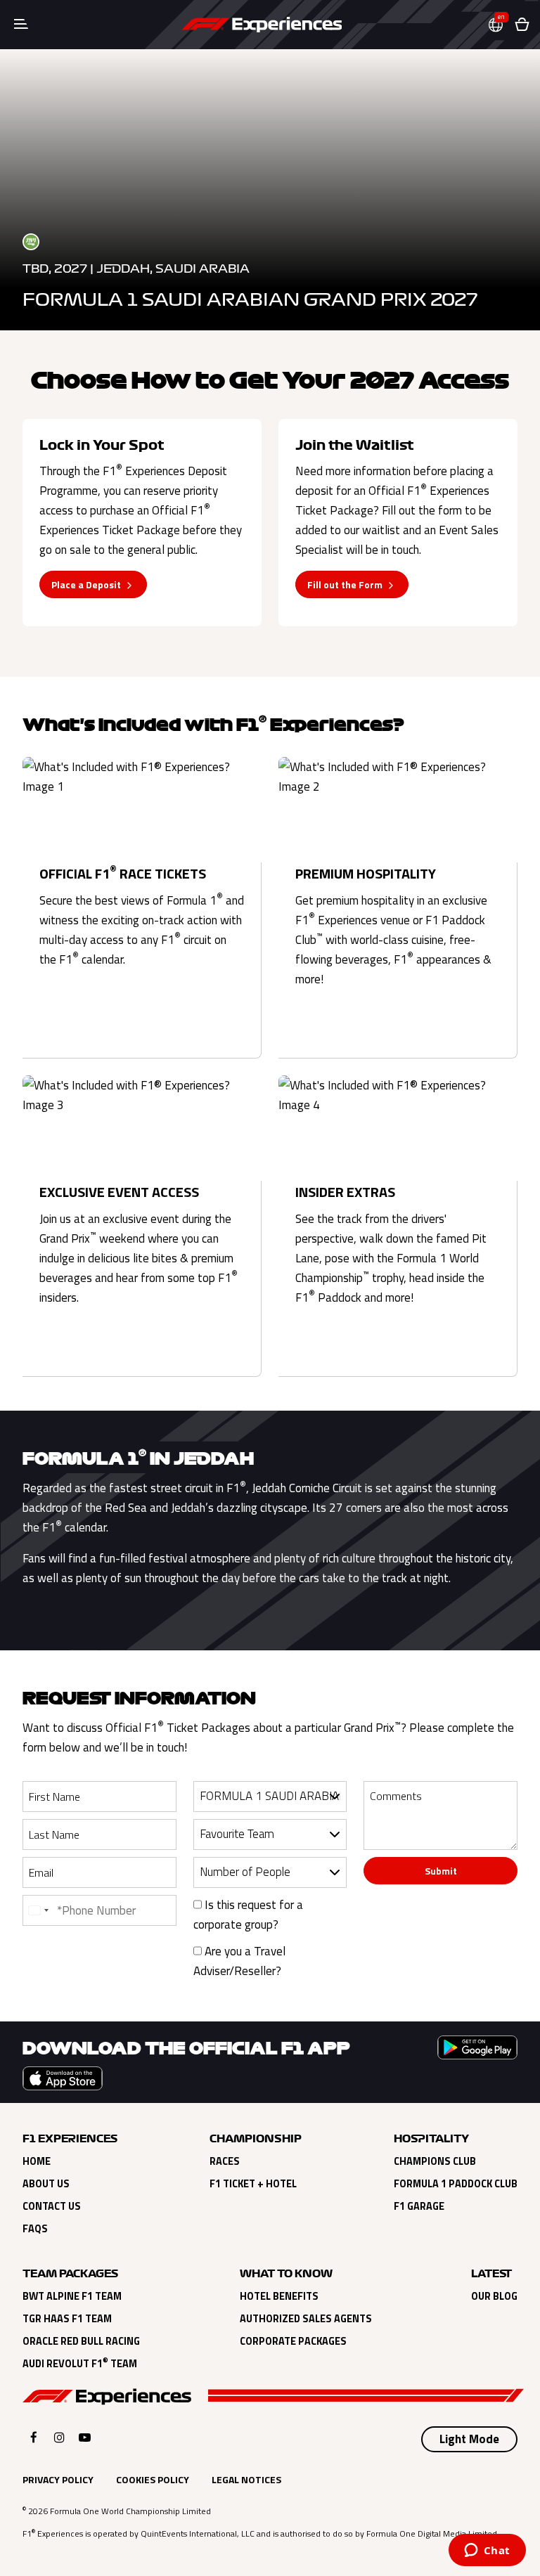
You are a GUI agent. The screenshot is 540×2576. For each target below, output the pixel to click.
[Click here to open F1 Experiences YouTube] (85, 2437)
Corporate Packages (293, 2341)
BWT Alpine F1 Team (72, 2296)
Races (225, 2161)
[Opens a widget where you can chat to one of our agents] (487, 2551)
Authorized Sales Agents (306, 2319)
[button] (501, 25)
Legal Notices (246, 2479)
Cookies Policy (153, 2479)
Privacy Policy (58, 2479)
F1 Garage (419, 2206)
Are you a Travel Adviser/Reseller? (239, 1961)
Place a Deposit (86, 584)
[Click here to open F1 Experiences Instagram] (59, 2437)
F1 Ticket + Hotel (253, 2184)
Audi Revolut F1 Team (80, 2364)
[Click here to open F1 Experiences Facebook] (34, 2437)
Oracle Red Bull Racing (81, 2341)
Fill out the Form (345, 584)
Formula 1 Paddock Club (456, 2184)
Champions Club (435, 2161)
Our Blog (494, 2296)
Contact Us (52, 2206)
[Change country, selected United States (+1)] (38, 1910)
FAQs (35, 2229)
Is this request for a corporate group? (248, 1915)
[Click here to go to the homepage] (262, 25)
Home (37, 2161)
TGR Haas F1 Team (67, 2319)
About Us (46, 2184)
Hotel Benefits (279, 2296)
